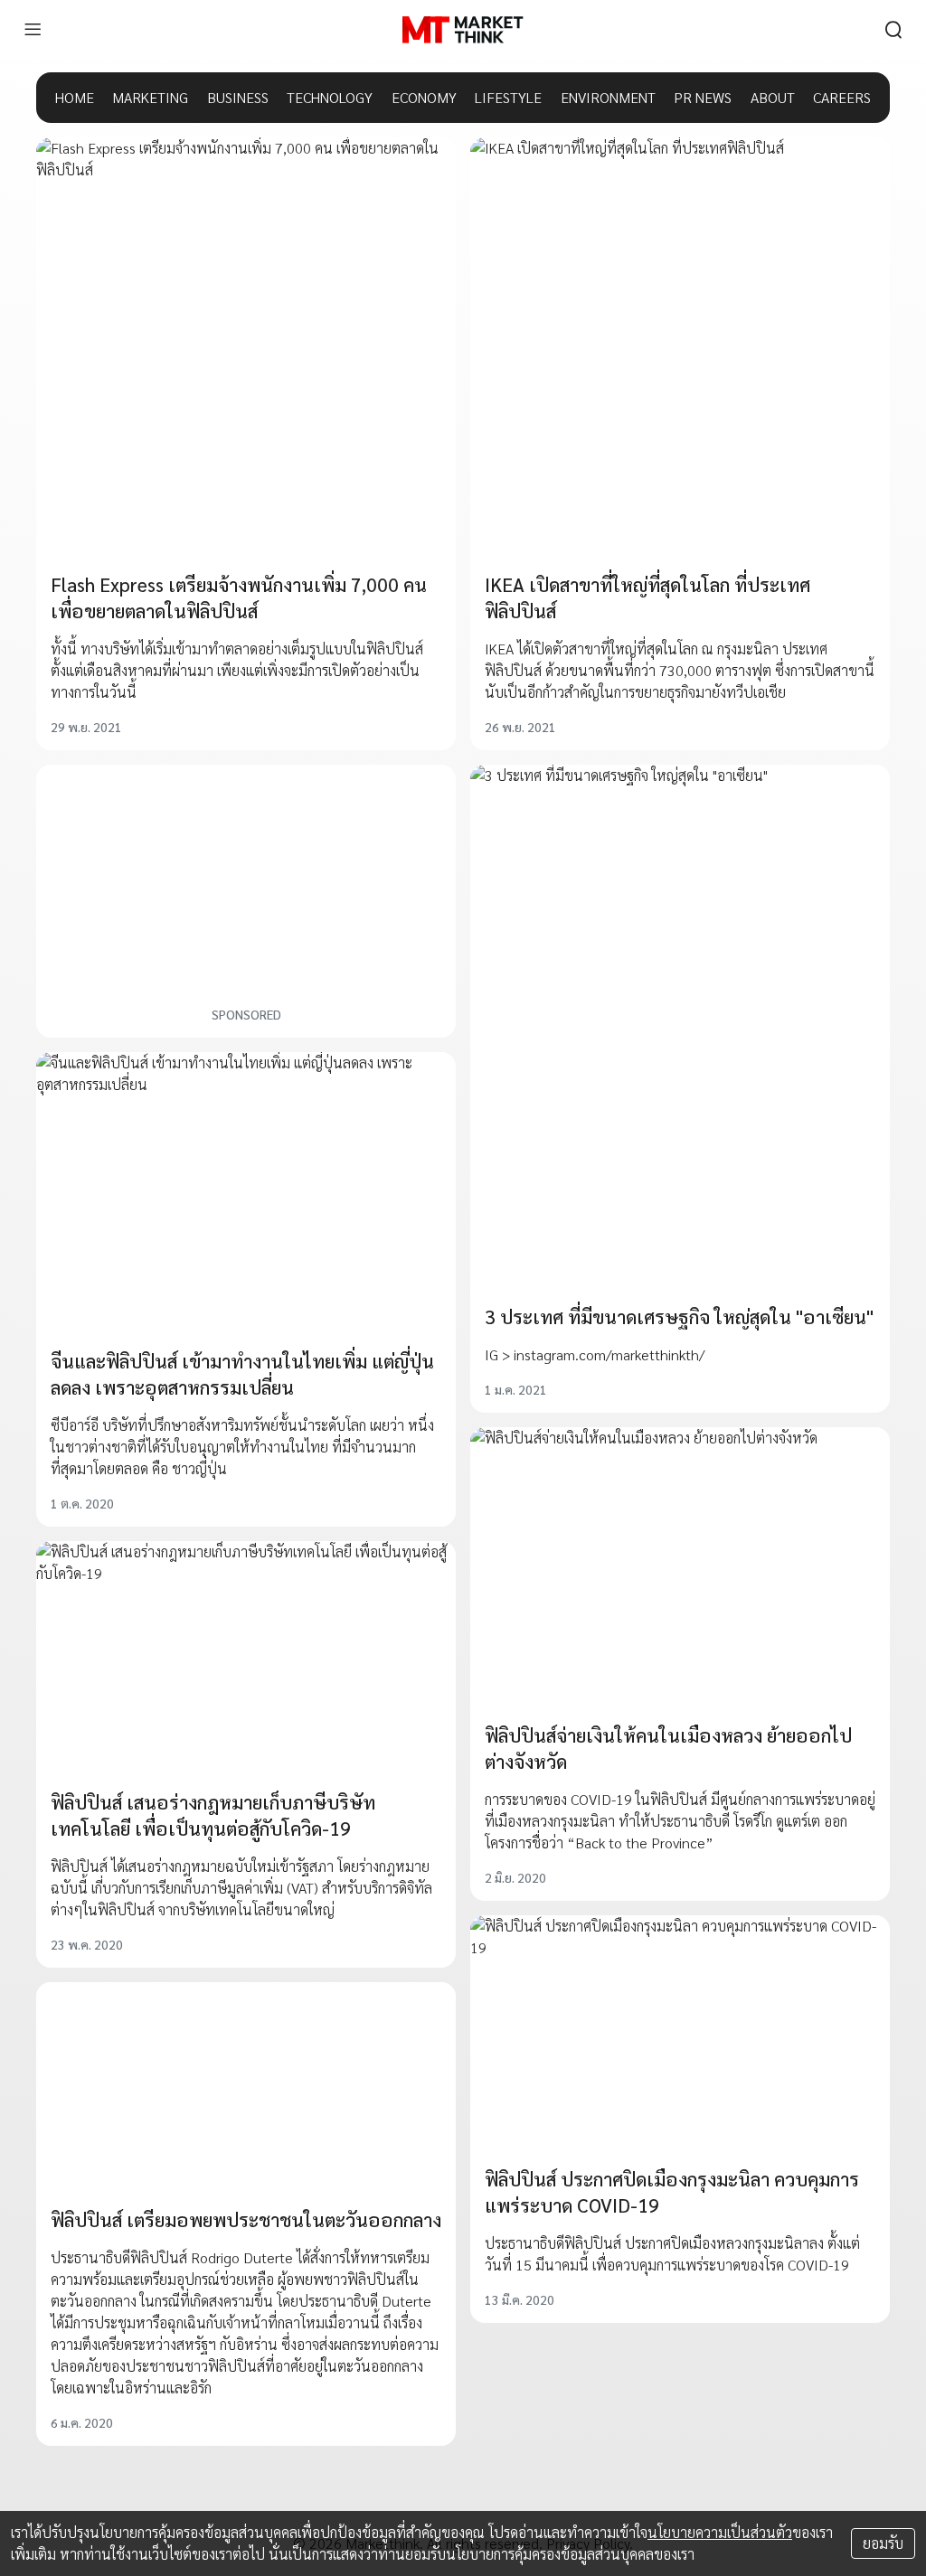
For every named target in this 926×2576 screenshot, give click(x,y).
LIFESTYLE (508, 97)
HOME (75, 97)
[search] (893, 30)
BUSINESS (238, 97)
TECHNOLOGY (330, 97)
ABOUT (773, 97)
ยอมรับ (883, 2543)
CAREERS (842, 97)
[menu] (33, 30)
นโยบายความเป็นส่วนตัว (720, 2532)
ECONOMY (424, 97)
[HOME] (463, 30)
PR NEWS (703, 97)
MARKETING (150, 97)
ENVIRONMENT (608, 97)
